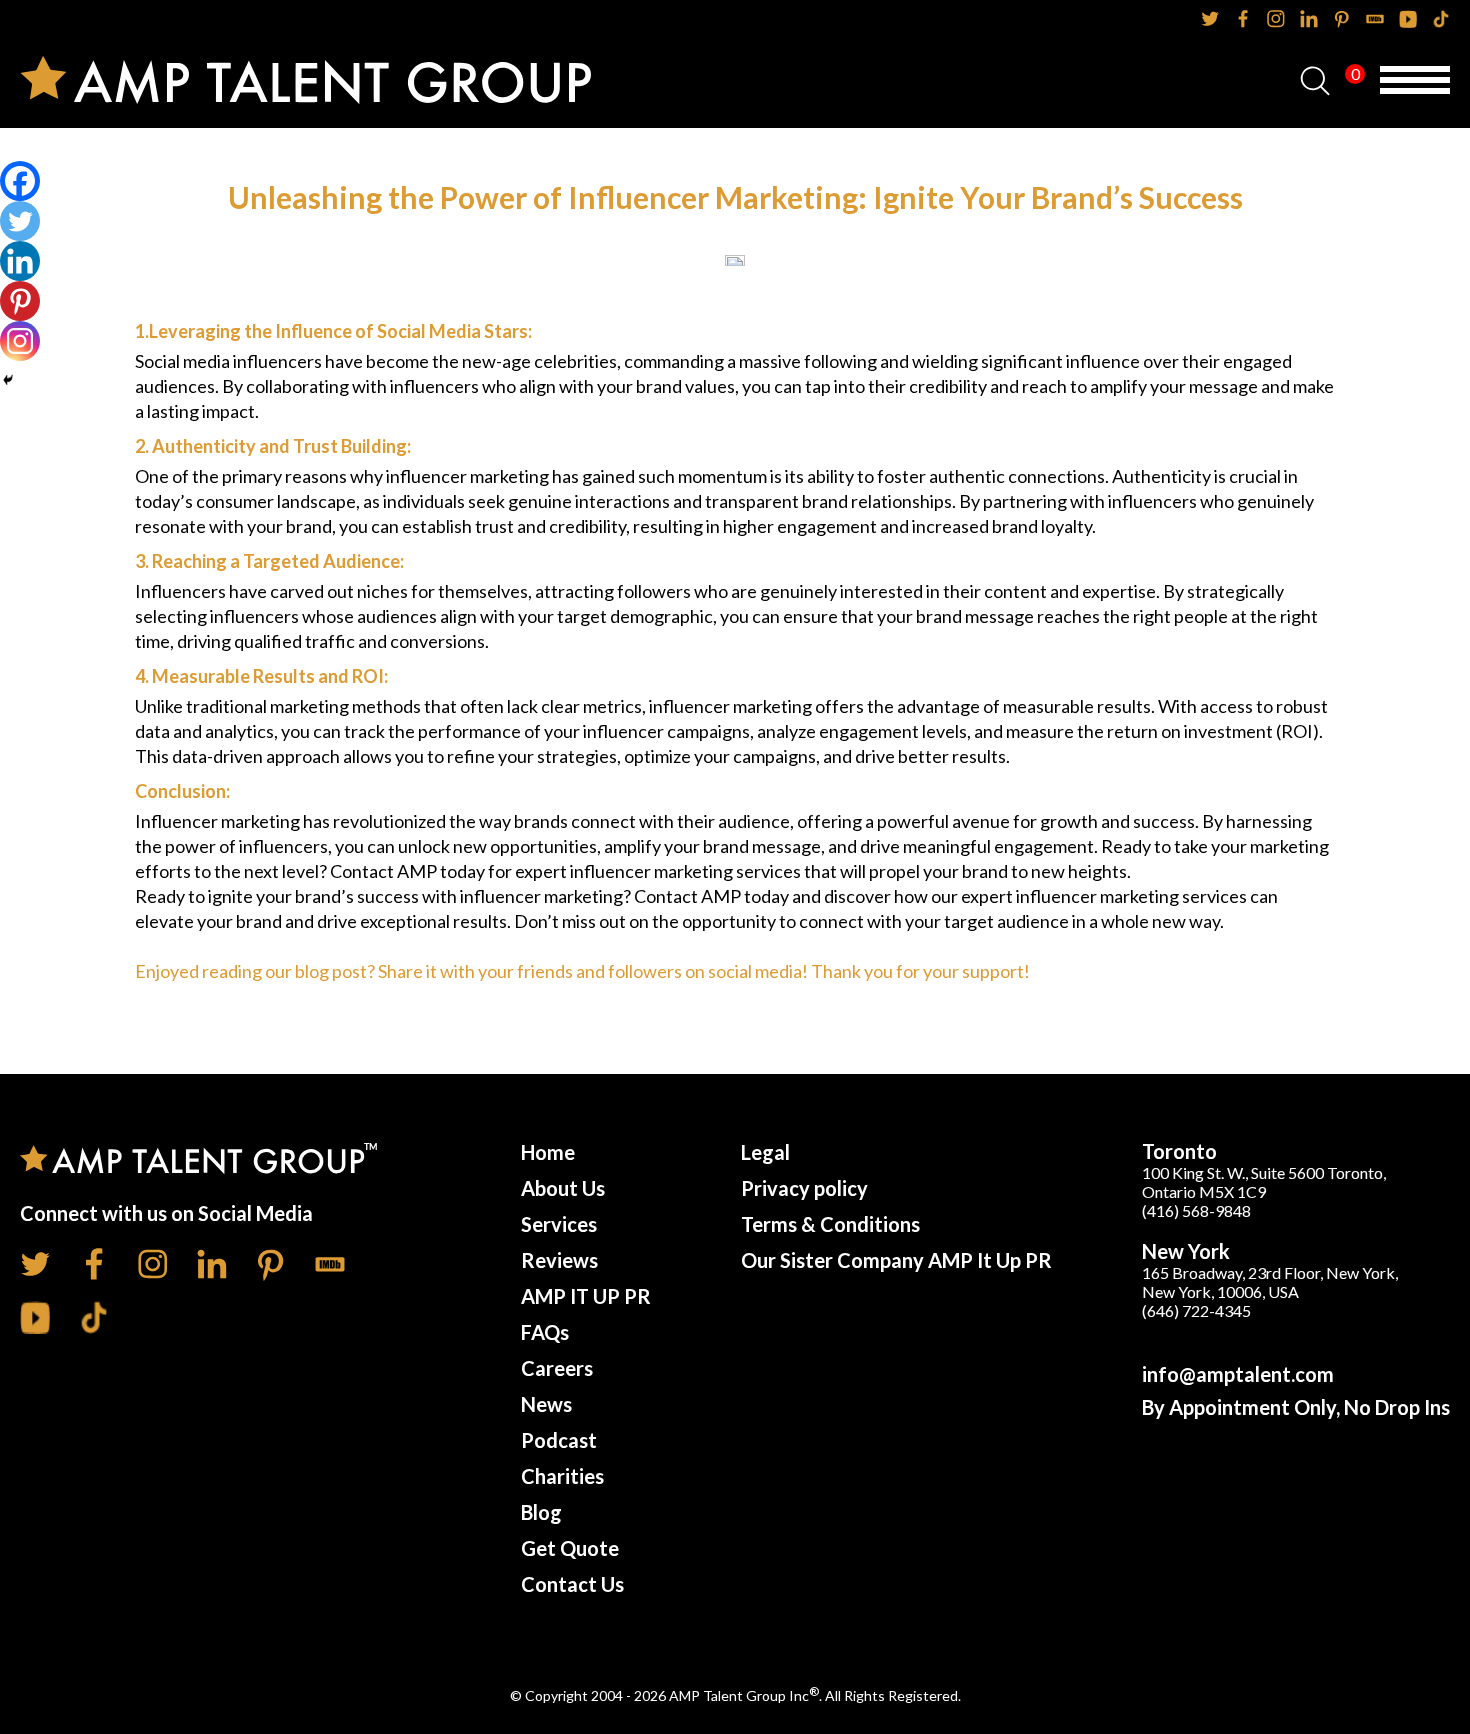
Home (548, 1152)
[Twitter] (20, 221)
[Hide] (8, 380)
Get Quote (570, 1548)
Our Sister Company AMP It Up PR (896, 1260)
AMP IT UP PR (586, 1296)
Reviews (559, 1260)
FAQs (545, 1332)
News (546, 1404)
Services (559, 1224)
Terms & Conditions (830, 1224)
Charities (562, 1476)
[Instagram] (20, 341)
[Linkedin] (20, 261)
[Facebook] (20, 181)
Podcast (559, 1440)
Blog (541, 1512)
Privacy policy (804, 1188)
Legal (765, 1152)
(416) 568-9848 (1196, 1210)
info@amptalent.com (1238, 1374)
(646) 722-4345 (1196, 1310)
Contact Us (572, 1584)
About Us (563, 1188)
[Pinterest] (20, 301)
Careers (557, 1368)
